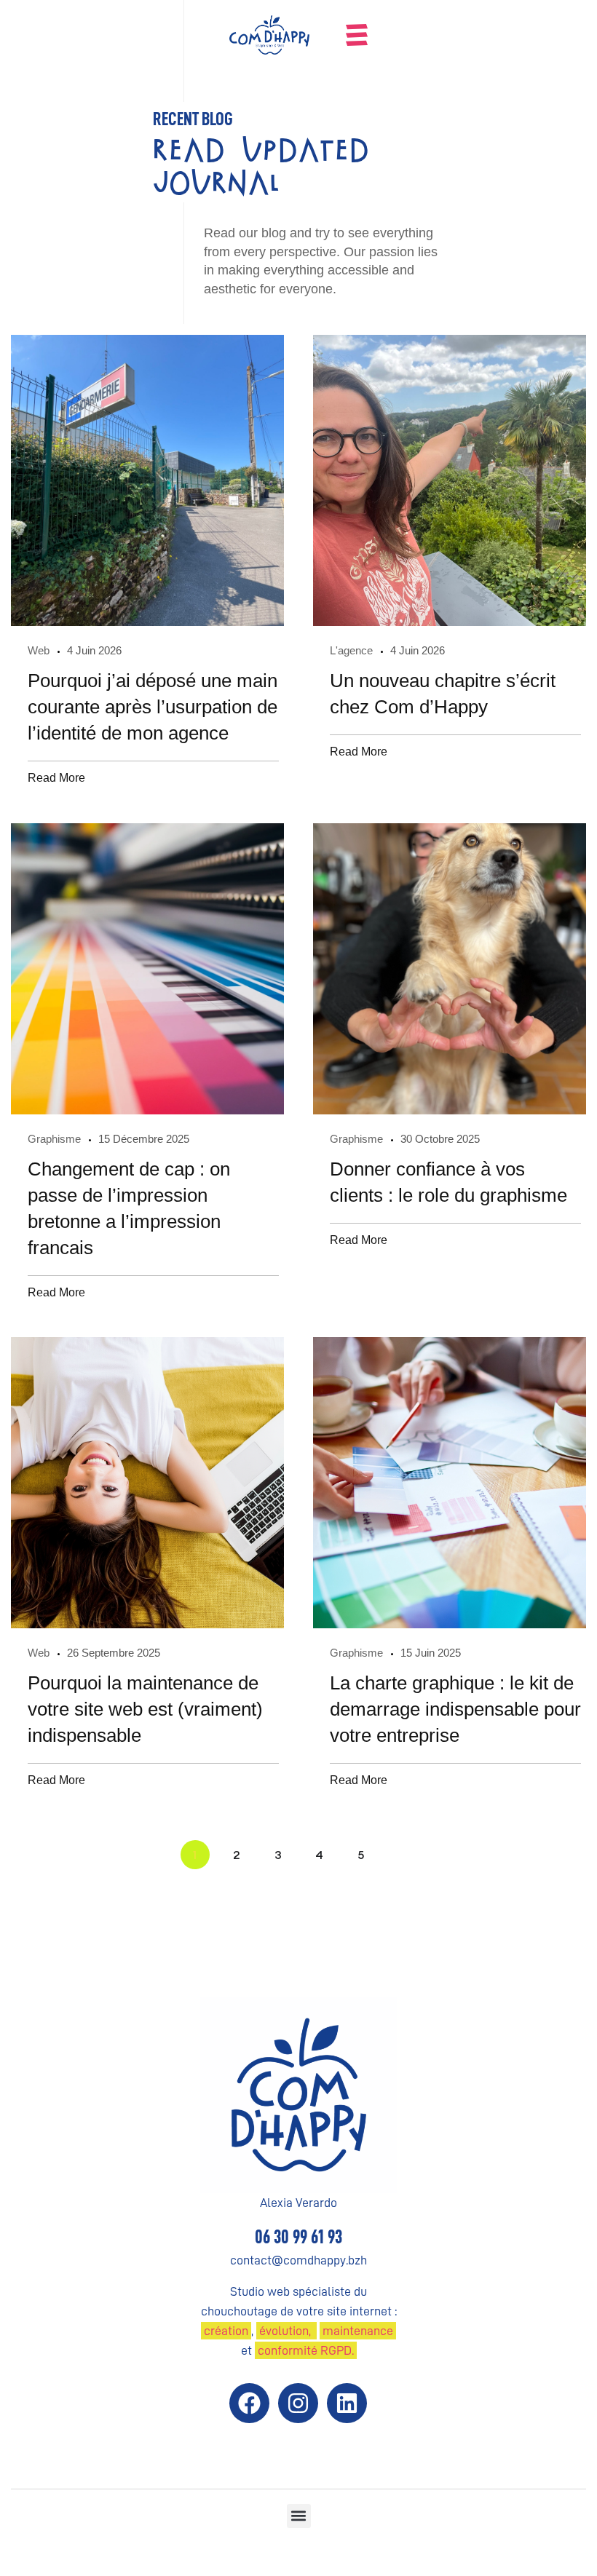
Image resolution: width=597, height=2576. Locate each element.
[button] (299, 2516)
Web (39, 650)
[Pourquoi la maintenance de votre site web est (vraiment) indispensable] (147, 1483)
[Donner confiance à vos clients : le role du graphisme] (450, 969)
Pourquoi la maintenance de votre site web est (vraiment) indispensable (145, 1709)
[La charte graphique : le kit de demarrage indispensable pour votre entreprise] (450, 1483)
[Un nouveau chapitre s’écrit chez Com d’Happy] (450, 480)
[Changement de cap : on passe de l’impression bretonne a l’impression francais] (147, 969)
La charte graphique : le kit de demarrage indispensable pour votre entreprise (455, 1709)
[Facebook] (249, 2403)
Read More (56, 777)
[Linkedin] (347, 2403)
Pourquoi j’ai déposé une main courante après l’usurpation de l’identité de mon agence (153, 707)
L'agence (351, 650)
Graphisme (54, 1139)
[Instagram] (298, 2403)
